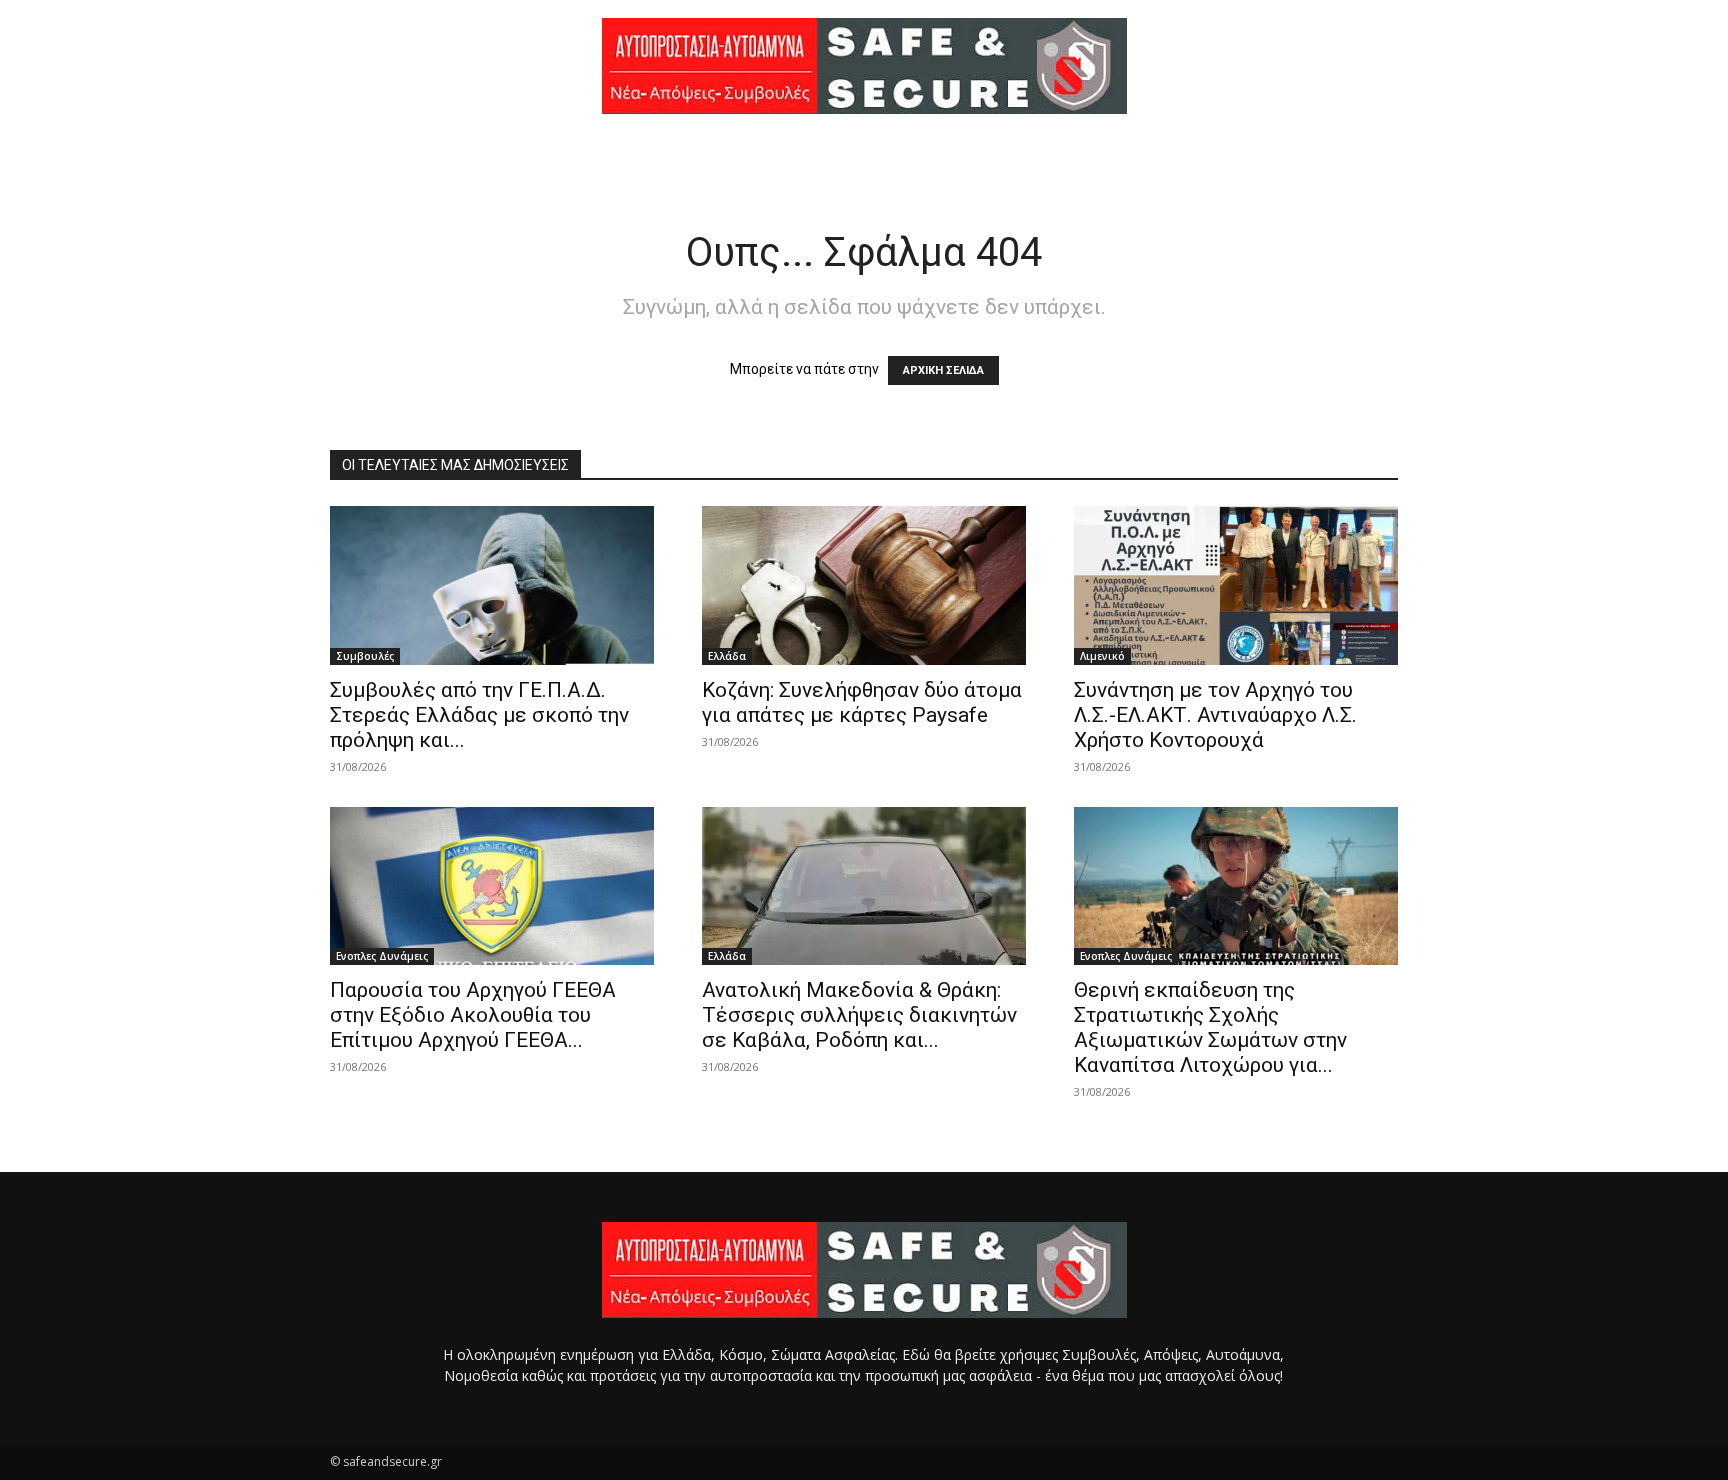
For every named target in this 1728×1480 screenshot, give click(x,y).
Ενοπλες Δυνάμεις (382, 956)
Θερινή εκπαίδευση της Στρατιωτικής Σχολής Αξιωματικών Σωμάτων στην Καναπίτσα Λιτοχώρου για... (1210, 1027)
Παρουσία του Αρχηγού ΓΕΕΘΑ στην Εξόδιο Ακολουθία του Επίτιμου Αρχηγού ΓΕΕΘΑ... (473, 1015)
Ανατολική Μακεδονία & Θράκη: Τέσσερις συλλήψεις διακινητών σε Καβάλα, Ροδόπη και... (859, 1015)
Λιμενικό (1102, 656)
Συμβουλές (365, 656)
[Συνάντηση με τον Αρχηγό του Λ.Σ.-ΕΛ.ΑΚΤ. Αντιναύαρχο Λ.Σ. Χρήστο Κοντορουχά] (1236, 585)
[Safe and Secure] (864, 66)
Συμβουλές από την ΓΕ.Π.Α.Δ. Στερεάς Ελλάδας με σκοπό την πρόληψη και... (479, 715)
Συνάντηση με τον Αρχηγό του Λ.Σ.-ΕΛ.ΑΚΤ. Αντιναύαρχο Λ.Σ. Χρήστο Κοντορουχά (1215, 715)
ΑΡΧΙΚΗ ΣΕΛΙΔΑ (943, 370)
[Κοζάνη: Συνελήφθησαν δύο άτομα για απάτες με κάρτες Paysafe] (864, 585)
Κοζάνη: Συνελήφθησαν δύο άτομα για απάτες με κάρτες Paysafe (862, 702)
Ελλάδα (727, 656)
